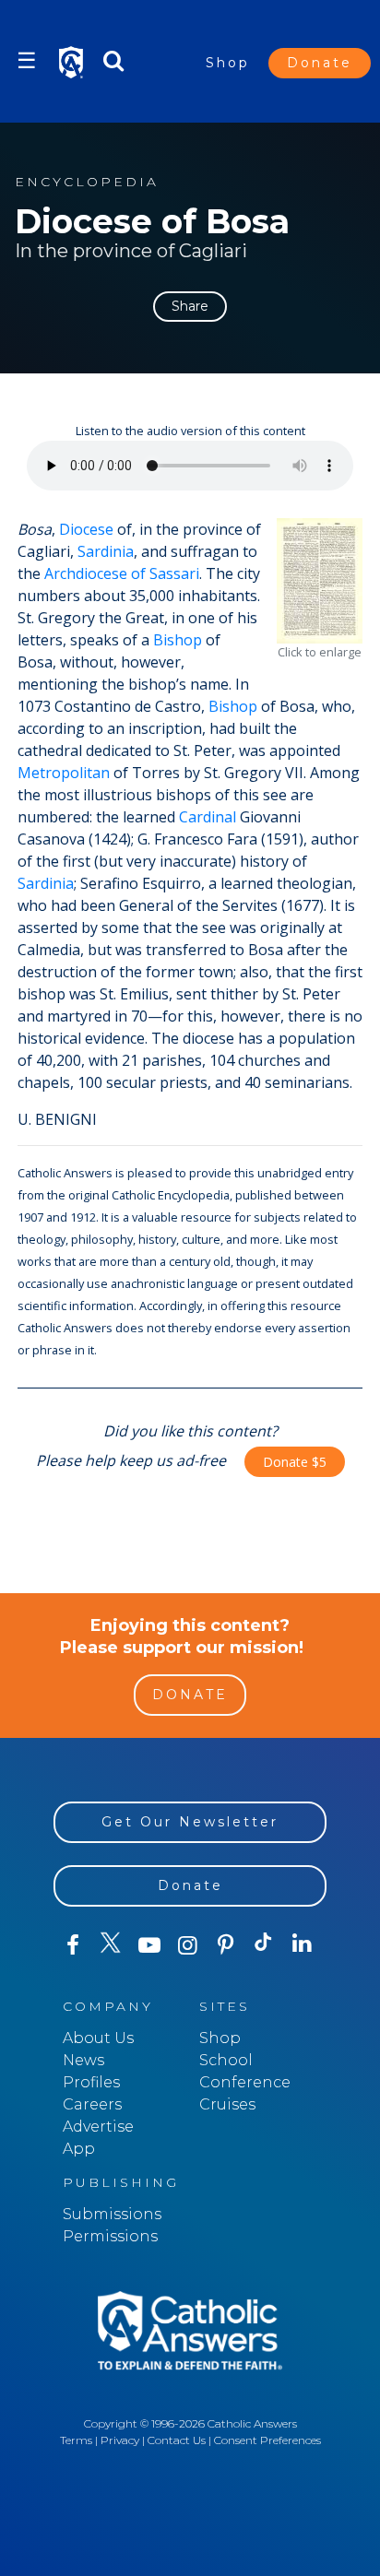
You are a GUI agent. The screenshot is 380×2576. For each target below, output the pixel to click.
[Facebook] (72, 1945)
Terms (76, 2440)
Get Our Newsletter (190, 1822)
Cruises (227, 2104)
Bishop (178, 640)
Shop (228, 63)
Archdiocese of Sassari (122, 573)
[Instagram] (187, 1945)
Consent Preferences (267, 2440)
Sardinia (106, 551)
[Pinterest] (226, 1945)
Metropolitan (64, 773)
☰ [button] (27, 60)
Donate (320, 63)
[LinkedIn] (302, 1944)
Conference (245, 2082)
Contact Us (177, 2440)
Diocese (86, 529)
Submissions (112, 2214)
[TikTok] (263, 1945)
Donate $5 (295, 1462)
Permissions (110, 2236)
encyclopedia (87, 182)
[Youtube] (149, 1945)
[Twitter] (110, 1945)
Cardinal (208, 817)
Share (190, 306)
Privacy (120, 2440)
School (226, 2060)
